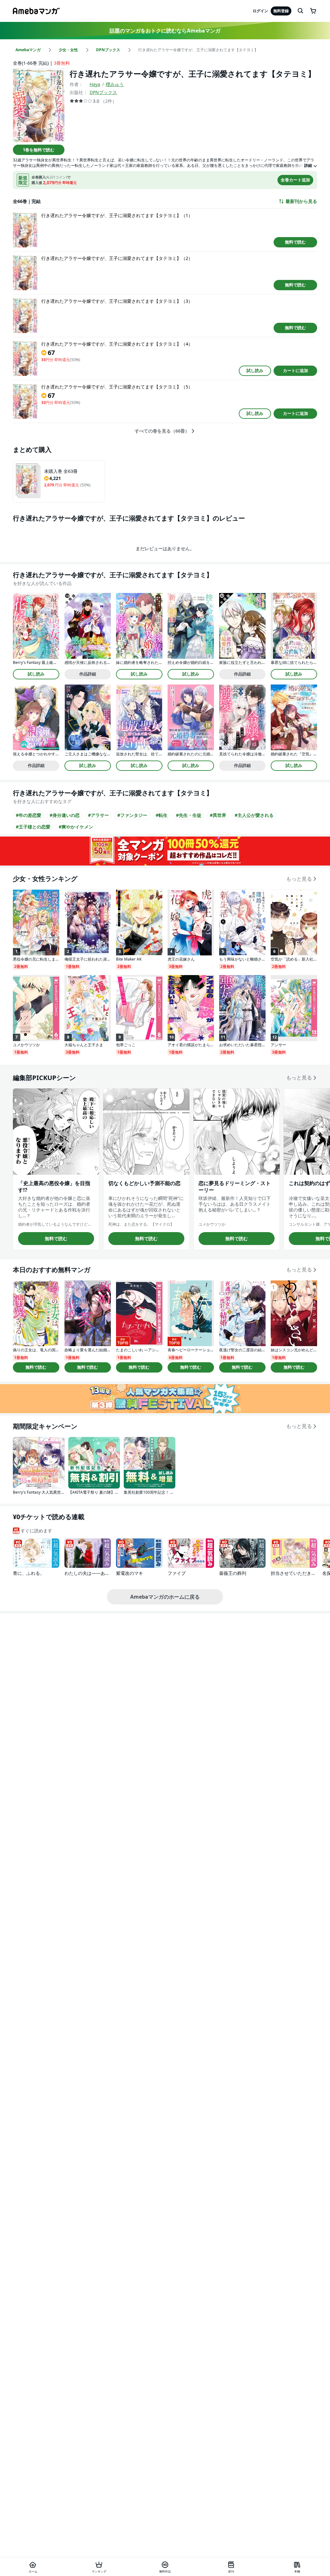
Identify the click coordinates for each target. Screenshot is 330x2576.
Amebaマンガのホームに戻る (165, 1597)
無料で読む (295, 242)
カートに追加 (296, 370)
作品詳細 (88, 674)
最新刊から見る (301, 201)
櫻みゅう (115, 84)
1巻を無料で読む (39, 150)
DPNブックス (103, 92)
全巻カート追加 (295, 180)
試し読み (255, 370)
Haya (95, 84)
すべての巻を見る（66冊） (162, 431)
